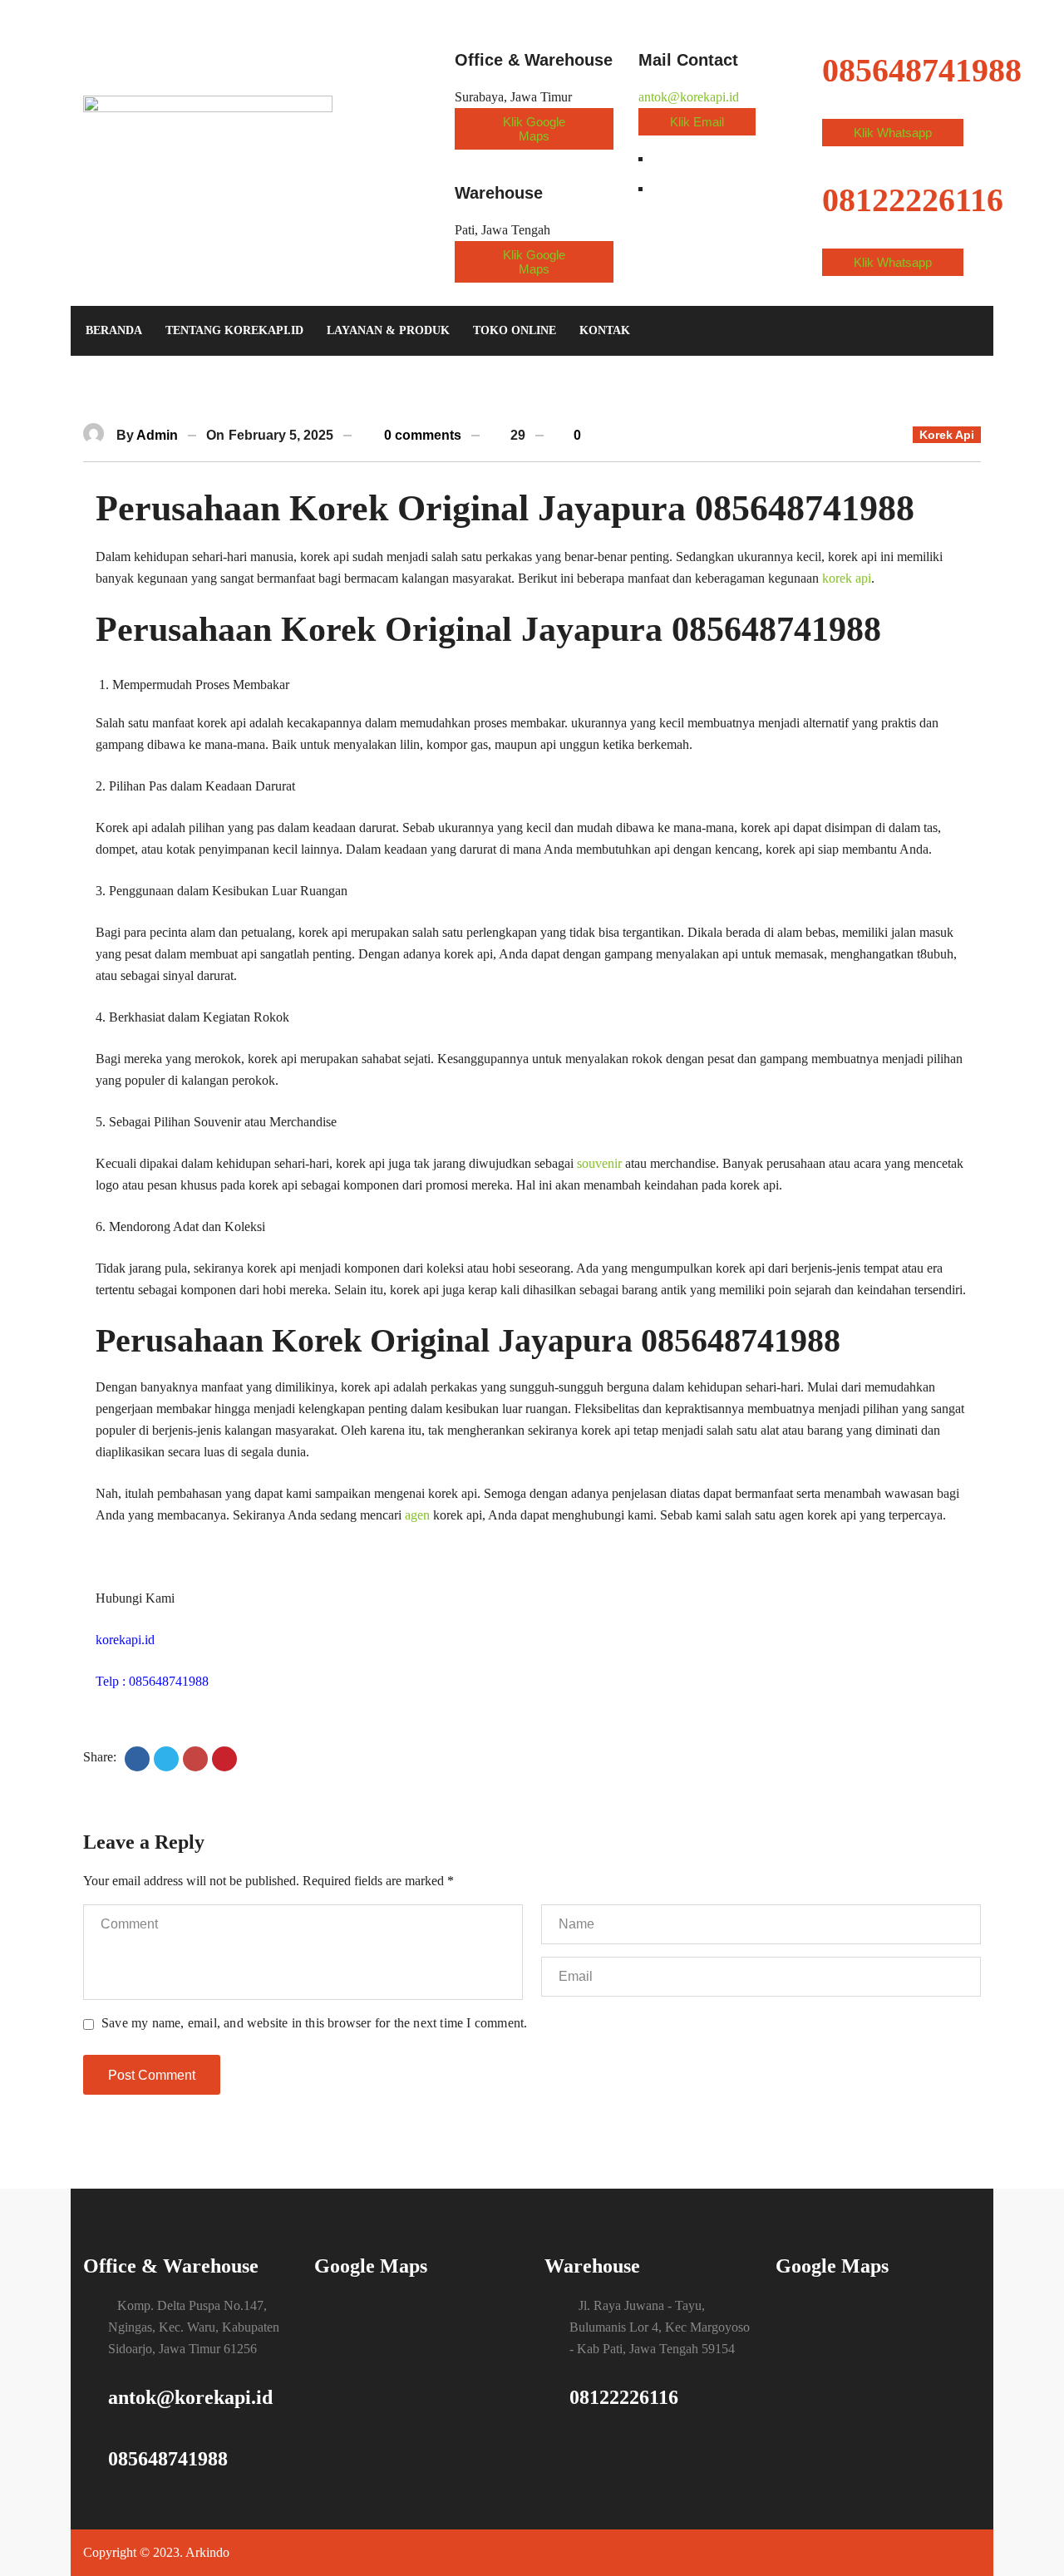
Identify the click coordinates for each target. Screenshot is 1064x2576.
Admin (157, 435)
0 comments (421, 435)
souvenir (599, 1163)
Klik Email (697, 122)
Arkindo (207, 2552)
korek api (847, 578)
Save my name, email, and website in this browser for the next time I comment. (314, 2023)
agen (417, 1515)
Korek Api (947, 435)
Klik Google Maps (534, 129)
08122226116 (624, 2397)
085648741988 (168, 2459)
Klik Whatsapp (893, 133)
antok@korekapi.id (689, 97)
